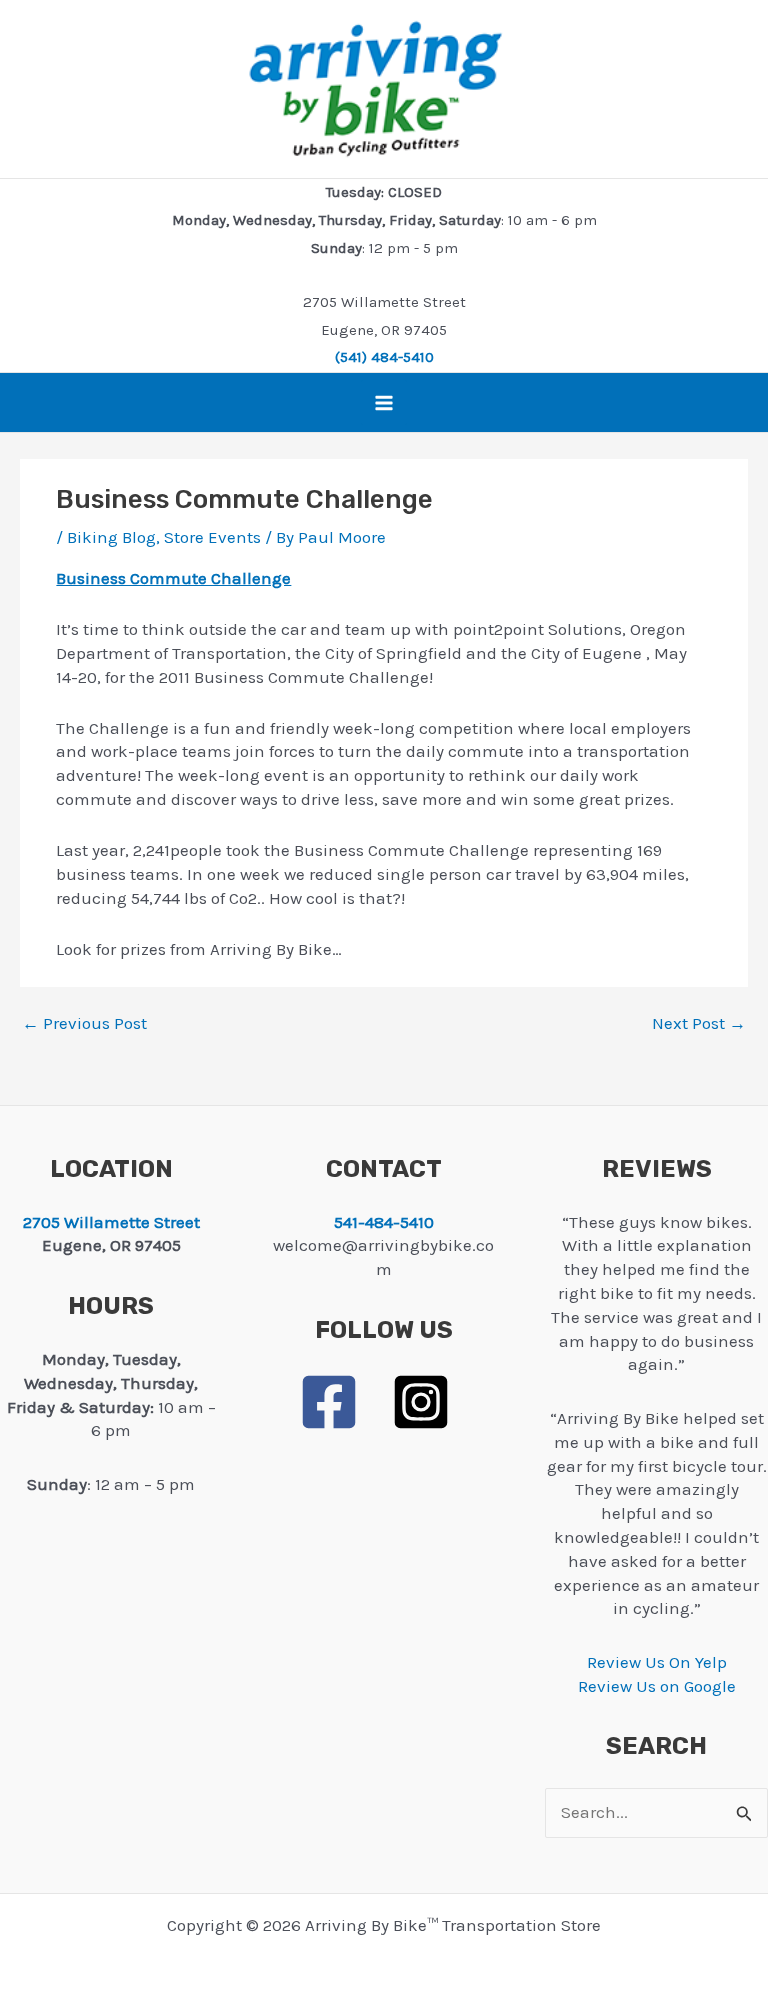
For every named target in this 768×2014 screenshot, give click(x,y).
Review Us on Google (657, 1686)
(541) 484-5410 (384, 357)
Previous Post (84, 1023)
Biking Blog (111, 537)
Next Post (699, 1023)
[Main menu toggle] (384, 403)
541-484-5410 (384, 1222)
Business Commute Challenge (173, 578)
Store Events (212, 537)
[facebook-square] (343, 1402)
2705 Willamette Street (111, 1222)
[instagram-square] (430, 1402)
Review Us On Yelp (657, 1662)
